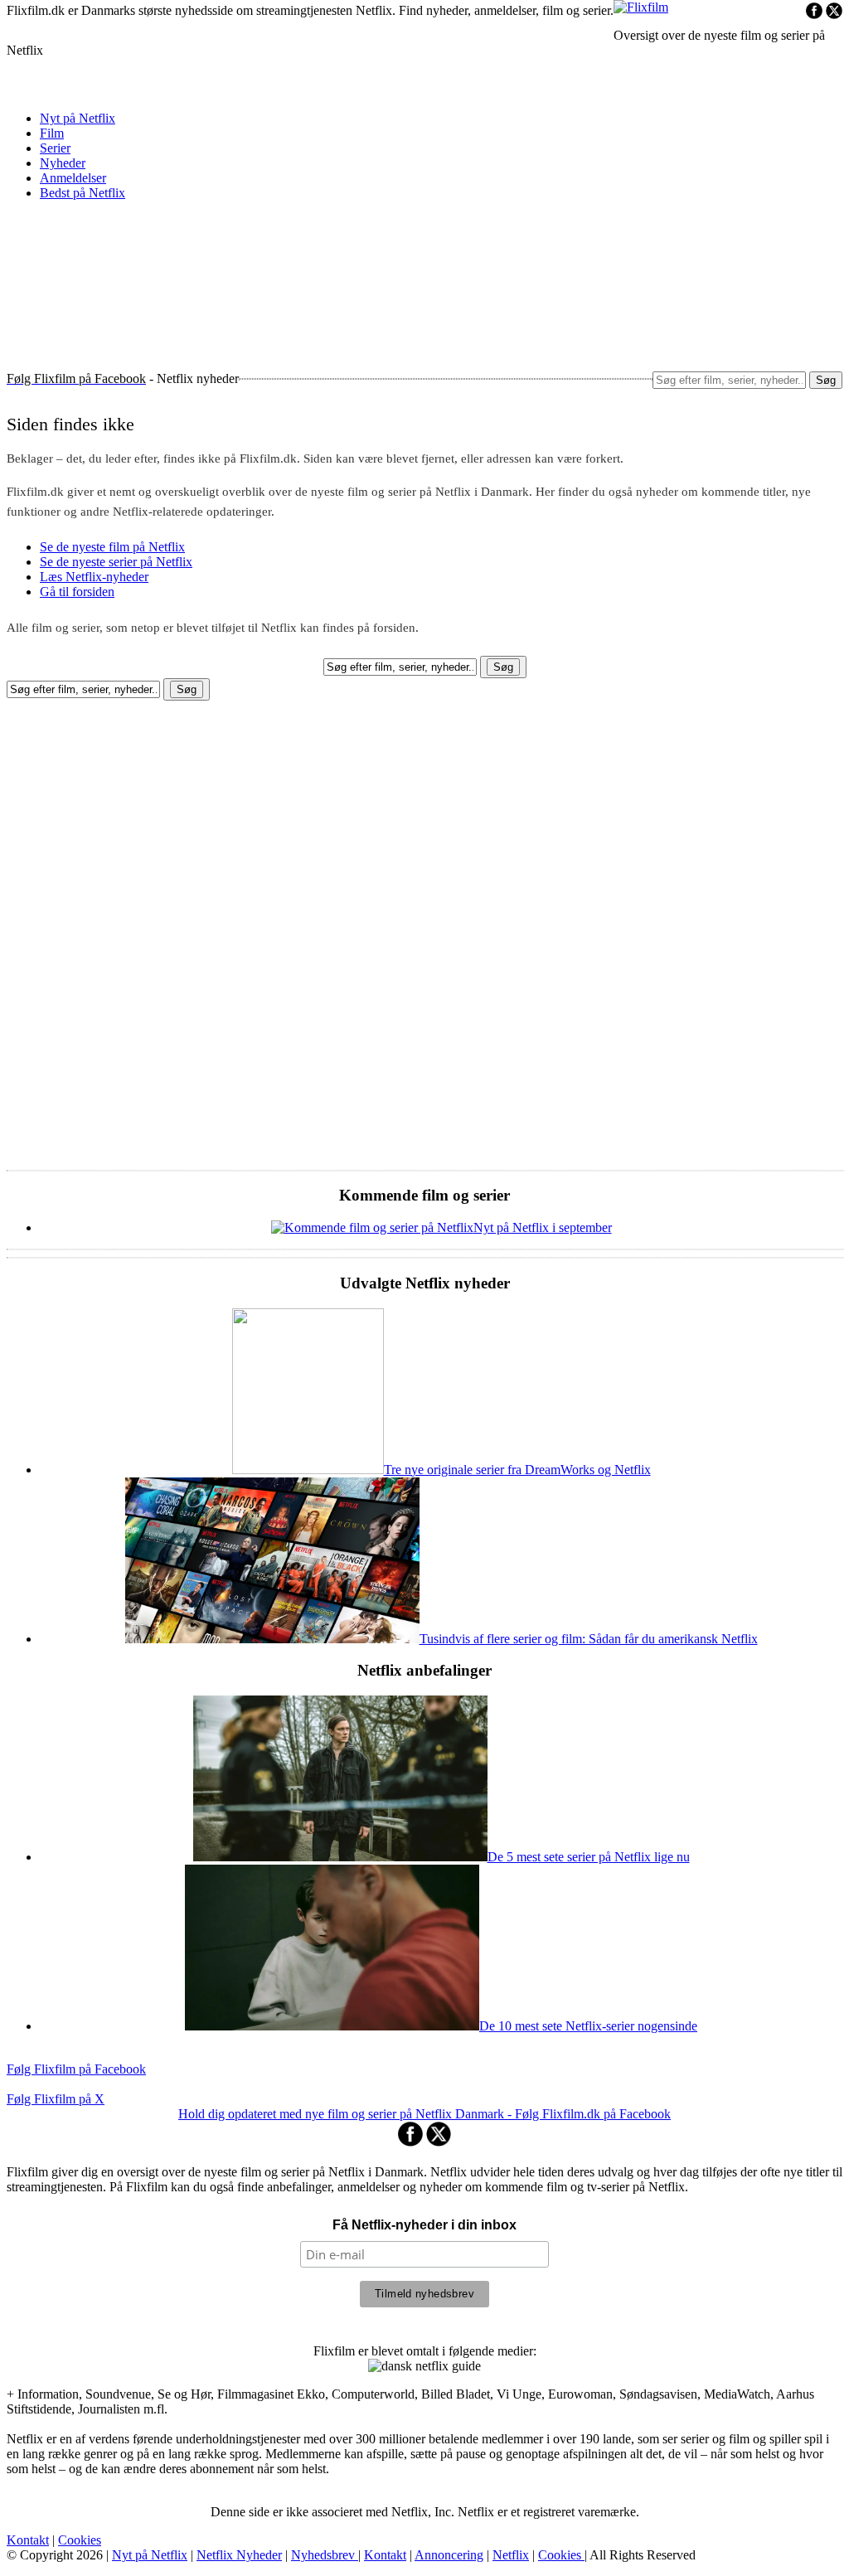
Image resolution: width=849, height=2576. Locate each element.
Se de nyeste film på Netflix (112, 547)
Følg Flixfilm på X (56, 2099)
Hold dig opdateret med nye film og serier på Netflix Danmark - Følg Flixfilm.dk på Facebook (424, 2114)
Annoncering (449, 2555)
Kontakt (28, 2540)
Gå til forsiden (77, 592)
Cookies (80, 2540)
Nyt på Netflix (78, 118)
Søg (826, 380)
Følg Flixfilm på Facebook (76, 2069)
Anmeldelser (73, 178)
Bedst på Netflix (82, 193)
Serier (55, 148)
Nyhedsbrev (325, 2555)
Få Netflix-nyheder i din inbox (424, 2225)
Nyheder (63, 163)
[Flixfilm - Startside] (641, 7)
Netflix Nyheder (239, 2555)
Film (52, 133)
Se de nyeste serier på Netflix (116, 562)
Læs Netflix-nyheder (94, 577)
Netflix (511, 2555)
